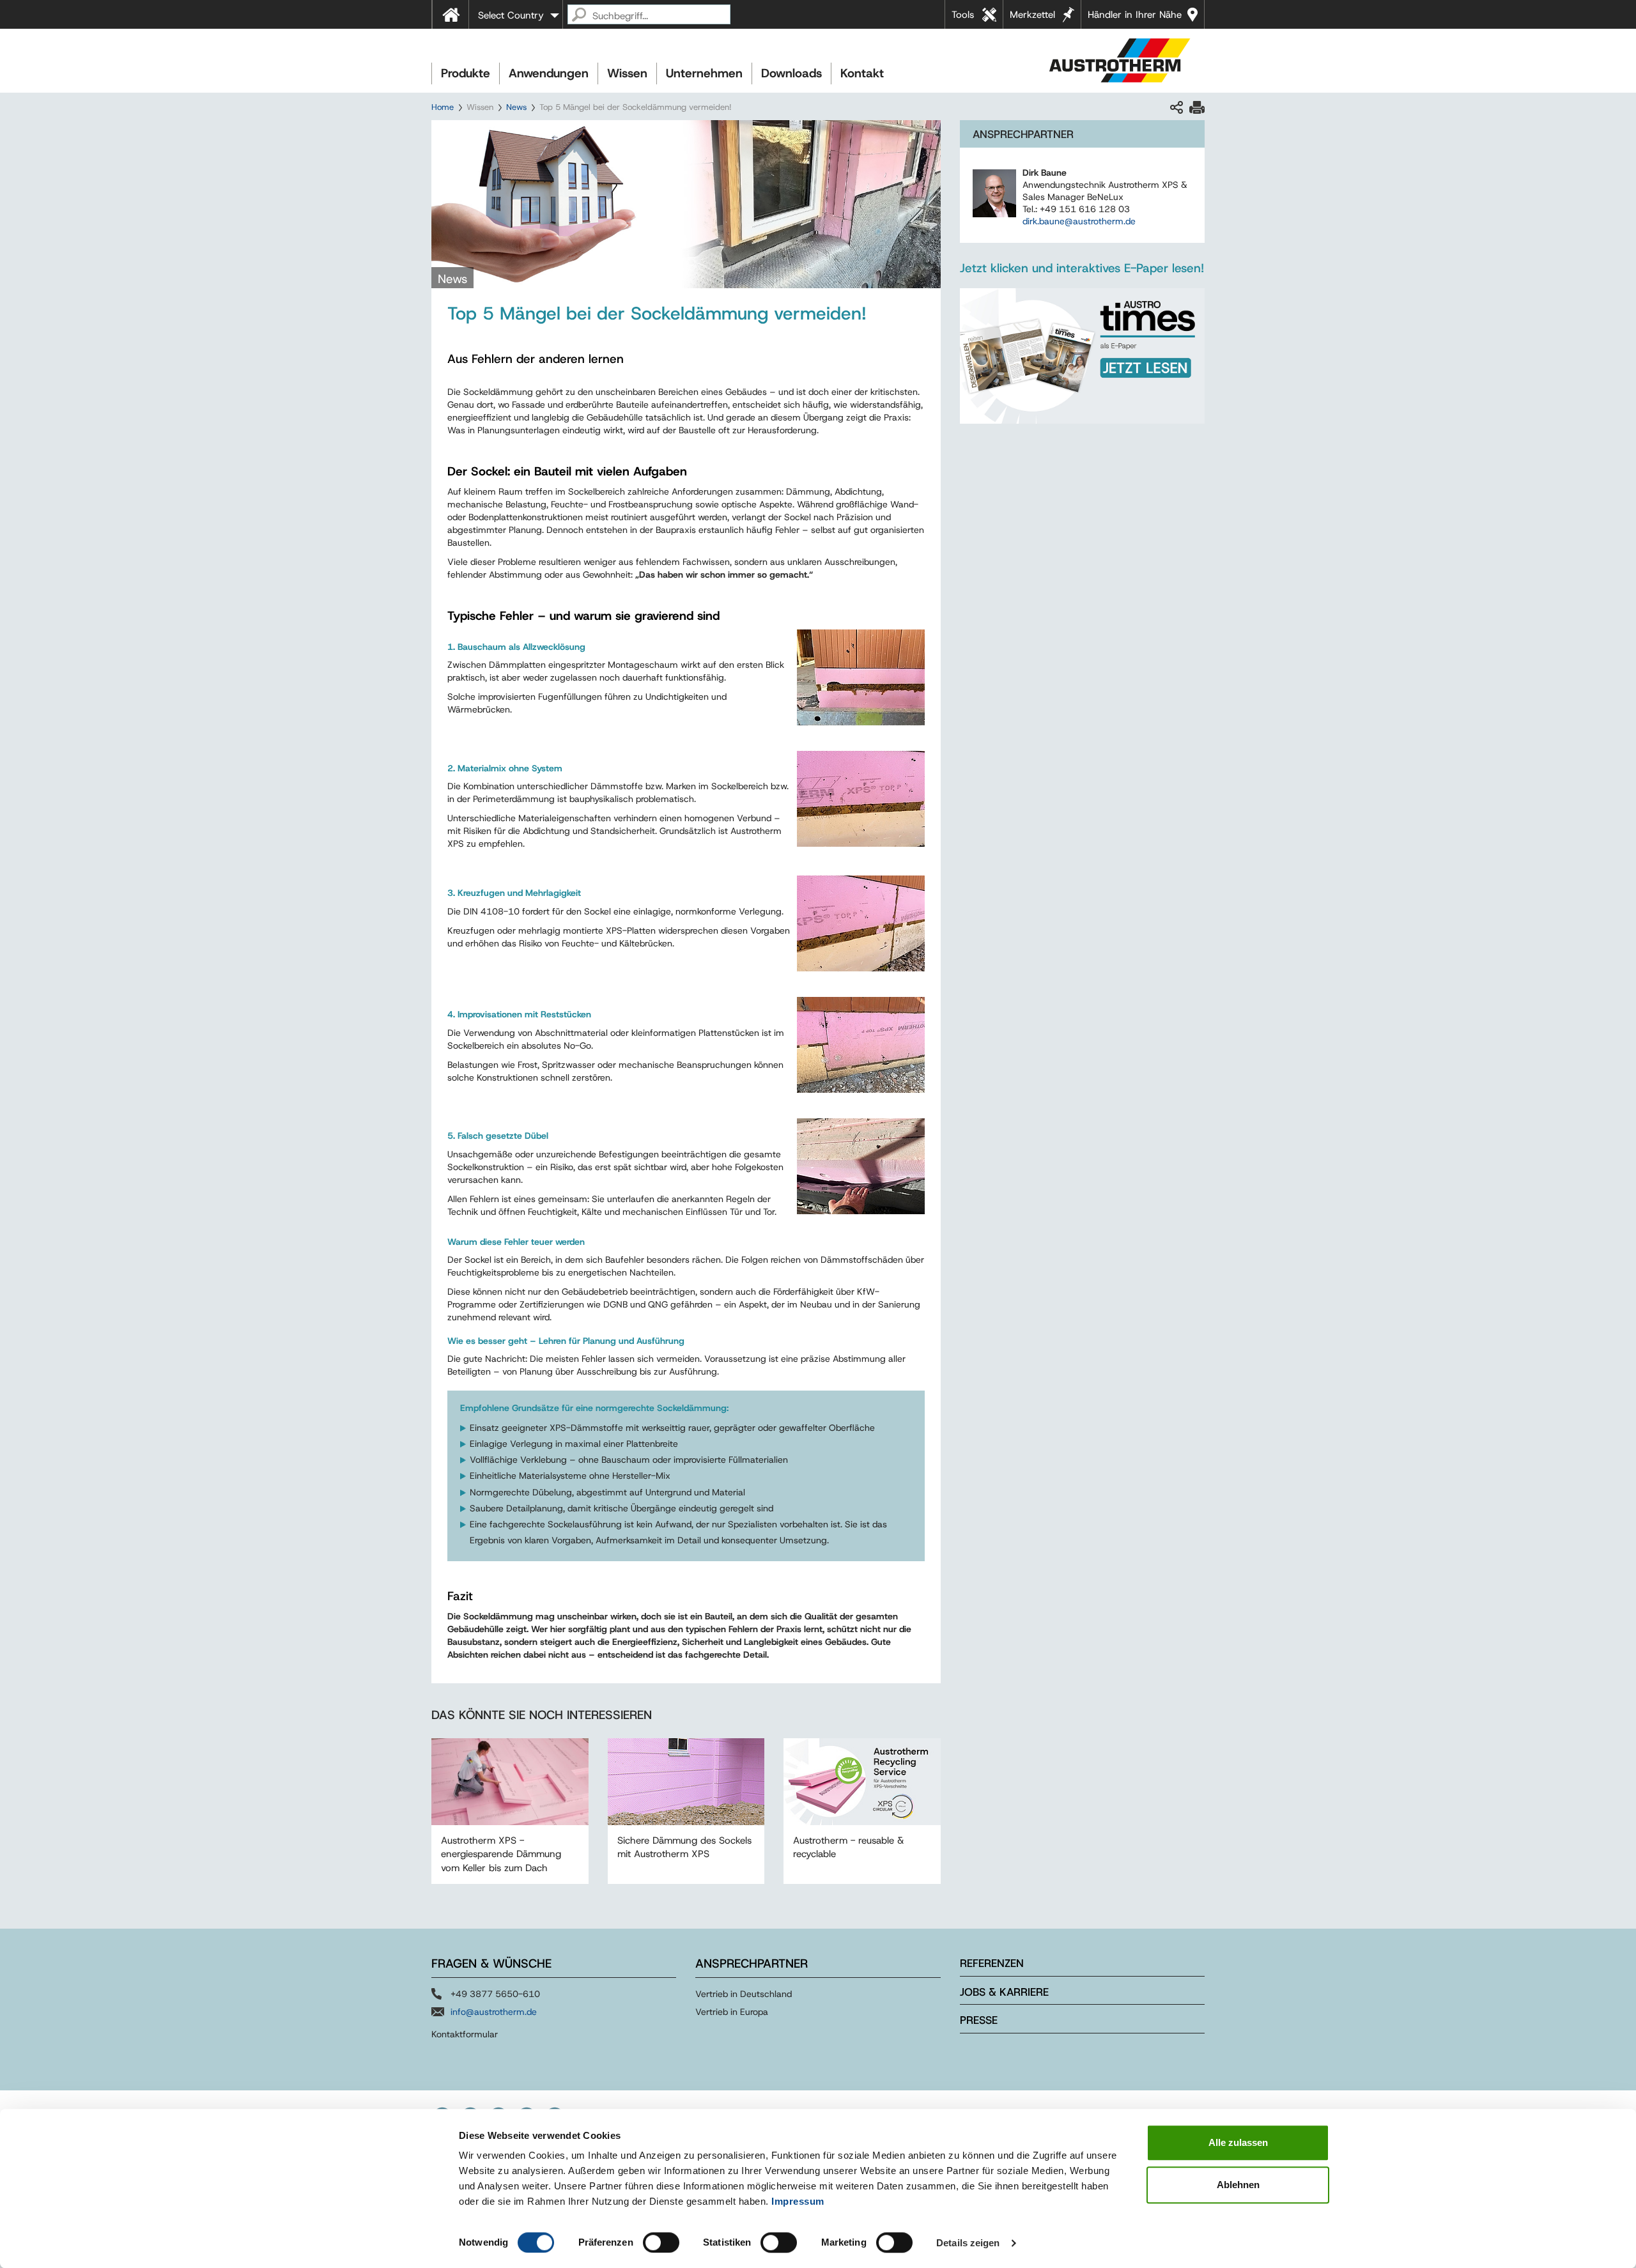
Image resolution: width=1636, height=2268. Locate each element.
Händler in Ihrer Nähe (1135, 15)
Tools (963, 15)
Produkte (466, 73)
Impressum (798, 2201)
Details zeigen (968, 2243)
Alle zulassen (1238, 2142)
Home (443, 107)
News (516, 107)
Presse (979, 2020)
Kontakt (862, 73)
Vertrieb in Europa (732, 2012)
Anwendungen (549, 73)
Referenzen (992, 1963)
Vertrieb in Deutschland (744, 1994)
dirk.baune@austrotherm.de (1079, 221)
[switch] (661, 2242)
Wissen (627, 73)
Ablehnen (1238, 2185)
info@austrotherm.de (494, 2012)
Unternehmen (704, 73)
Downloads (791, 73)
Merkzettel (1032, 15)
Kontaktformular (465, 2034)
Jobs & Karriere (1004, 1992)
